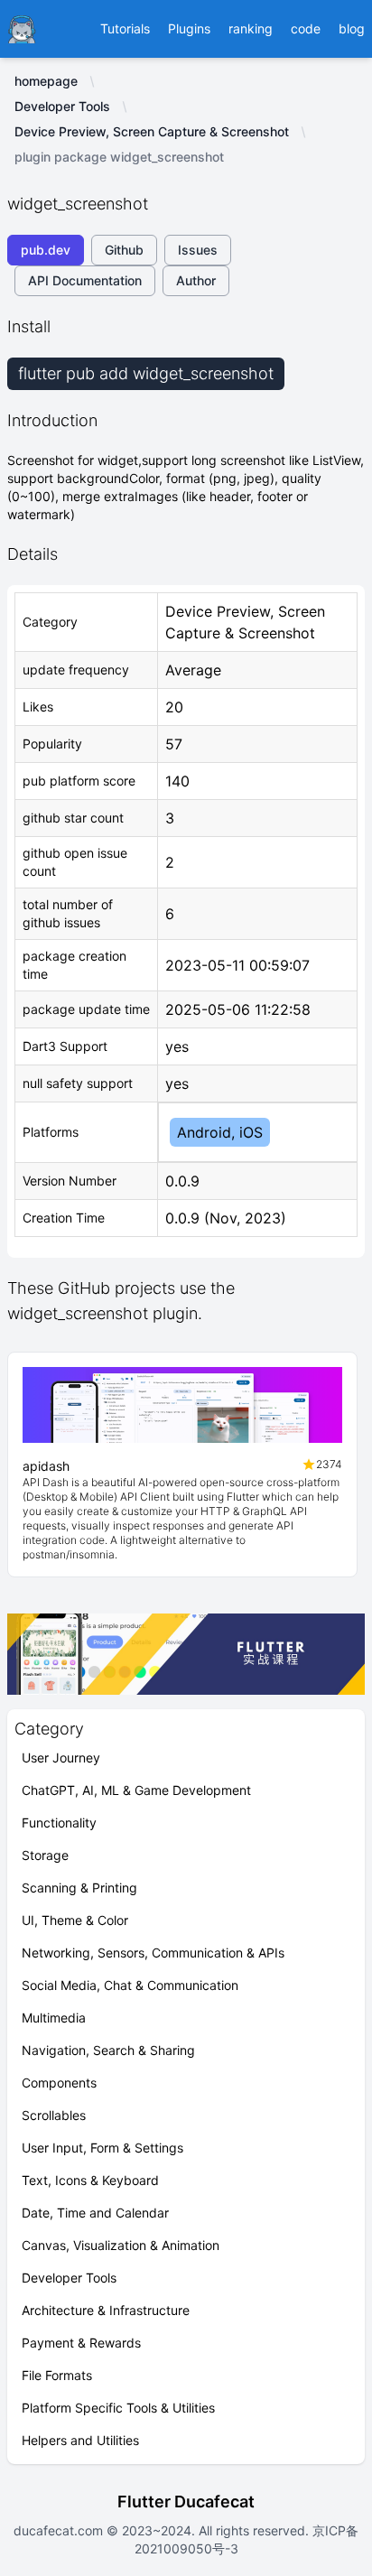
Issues (198, 250)
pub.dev (46, 250)
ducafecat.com (60, 2530)
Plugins (189, 28)
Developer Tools (62, 106)
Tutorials (125, 28)
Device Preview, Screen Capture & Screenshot (152, 131)
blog (352, 28)
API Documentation (85, 280)
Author (196, 280)
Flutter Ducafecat (186, 2502)
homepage (46, 81)
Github (124, 250)
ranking (251, 28)
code (306, 28)
